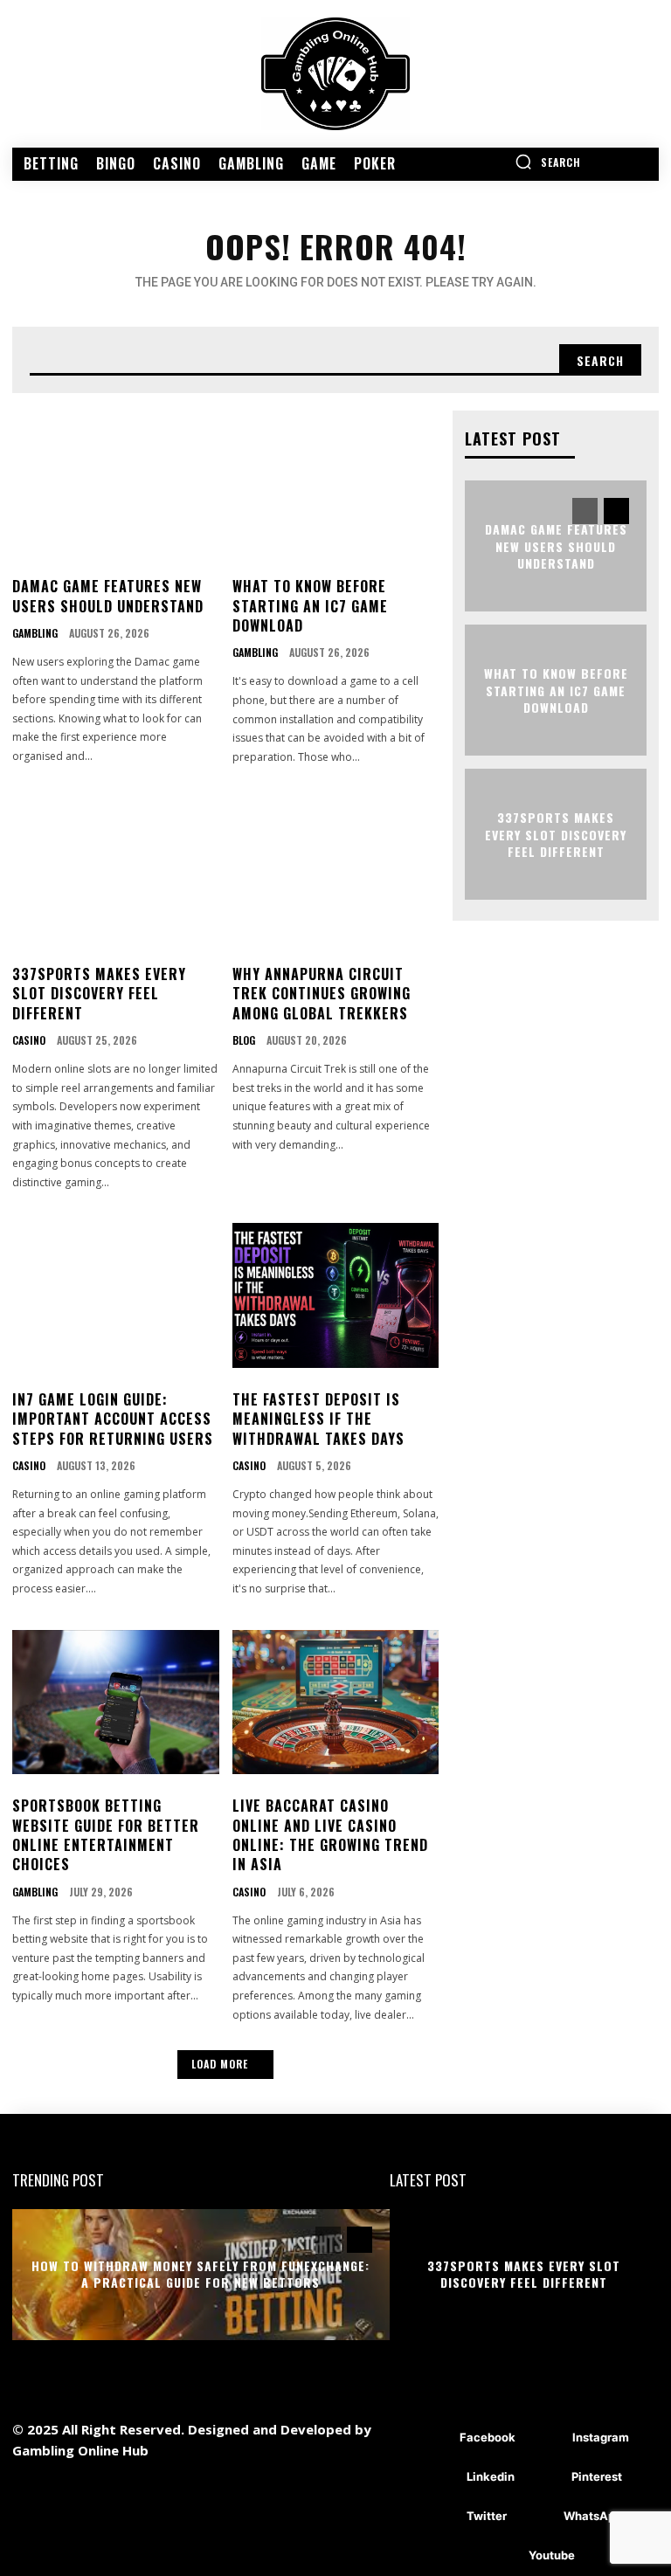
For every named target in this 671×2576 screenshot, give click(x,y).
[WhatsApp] (538, 2517)
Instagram (601, 2437)
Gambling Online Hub (80, 2450)
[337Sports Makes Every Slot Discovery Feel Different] (116, 870)
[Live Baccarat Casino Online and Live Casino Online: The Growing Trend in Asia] (336, 1702)
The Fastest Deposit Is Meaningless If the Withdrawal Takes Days (318, 1419)
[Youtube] (503, 2556)
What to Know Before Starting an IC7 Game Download (310, 606)
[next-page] (616, 511)
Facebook (488, 2437)
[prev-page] (585, 511)
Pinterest (597, 2476)
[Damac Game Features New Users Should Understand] (116, 483)
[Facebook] (434, 2438)
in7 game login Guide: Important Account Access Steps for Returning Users (113, 1419)
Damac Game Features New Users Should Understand (108, 596)
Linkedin (491, 2476)
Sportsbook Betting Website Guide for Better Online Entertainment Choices (106, 1835)
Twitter (487, 2516)
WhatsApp (593, 2516)
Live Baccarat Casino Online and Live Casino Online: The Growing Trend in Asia (330, 1835)
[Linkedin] (441, 2478)
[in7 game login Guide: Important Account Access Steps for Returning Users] (116, 1295)
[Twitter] (441, 2517)
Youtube (552, 2555)
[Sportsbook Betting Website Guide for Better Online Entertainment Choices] (116, 1702)
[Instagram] (546, 2438)
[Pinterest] (546, 2478)
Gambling (35, 633)
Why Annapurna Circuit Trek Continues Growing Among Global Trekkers (322, 994)
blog (244, 1040)
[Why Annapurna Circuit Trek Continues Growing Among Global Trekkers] (336, 870)
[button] (548, 162)
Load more (220, 2064)
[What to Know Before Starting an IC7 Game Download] (336, 483)
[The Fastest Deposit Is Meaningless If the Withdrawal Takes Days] (336, 1295)
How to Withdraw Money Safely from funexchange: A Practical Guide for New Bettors (201, 2274)
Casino (29, 1040)
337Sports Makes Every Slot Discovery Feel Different (99, 994)
